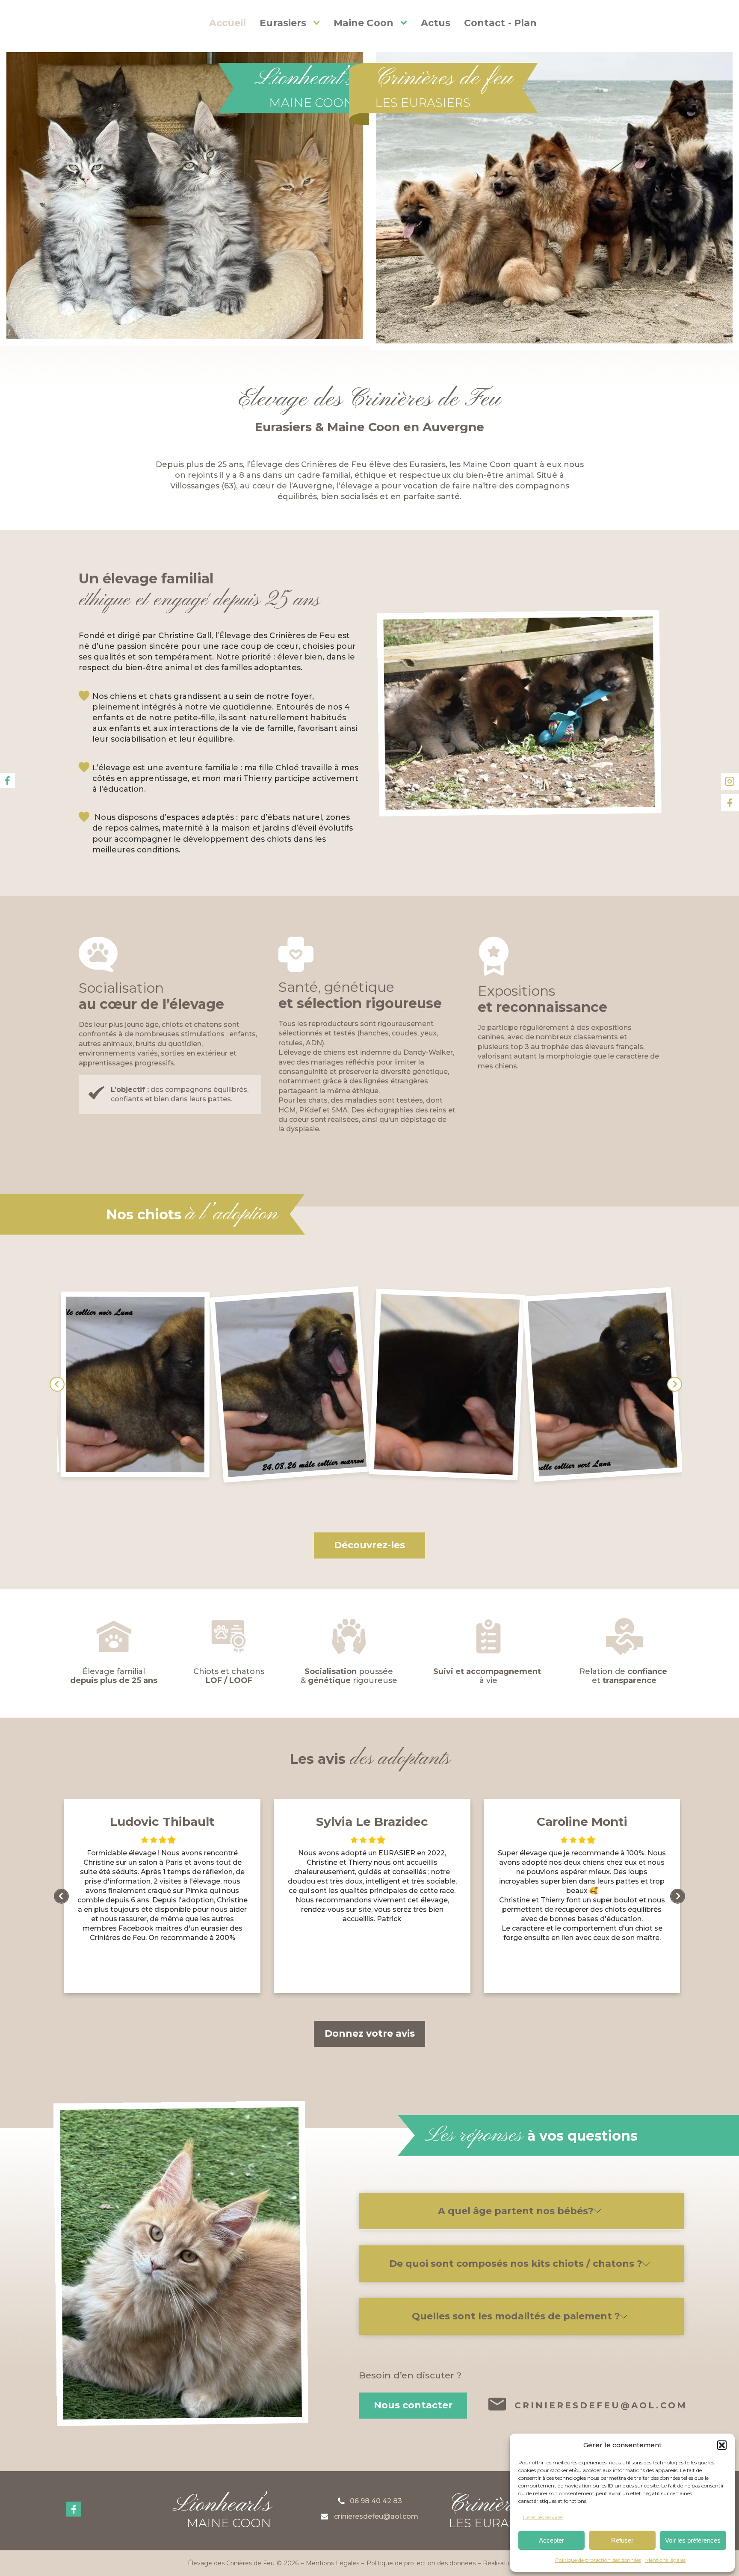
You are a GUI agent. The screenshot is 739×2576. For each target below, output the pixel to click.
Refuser (622, 2540)
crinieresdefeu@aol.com (601, 2406)
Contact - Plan (500, 23)
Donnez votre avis (370, 2033)
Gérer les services (543, 2517)
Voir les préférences (693, 2540)
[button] (722, 2445)
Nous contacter (413, 2405)
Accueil (228, 23)
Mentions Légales (333, 2563)
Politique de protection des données (598, 2560)
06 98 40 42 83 (376, 2501)
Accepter (551, 2540)
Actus (436, 23)
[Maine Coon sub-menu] (405, 23)
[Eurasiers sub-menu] (318, 23)
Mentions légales (665, 2560)
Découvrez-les (369, 1545)
